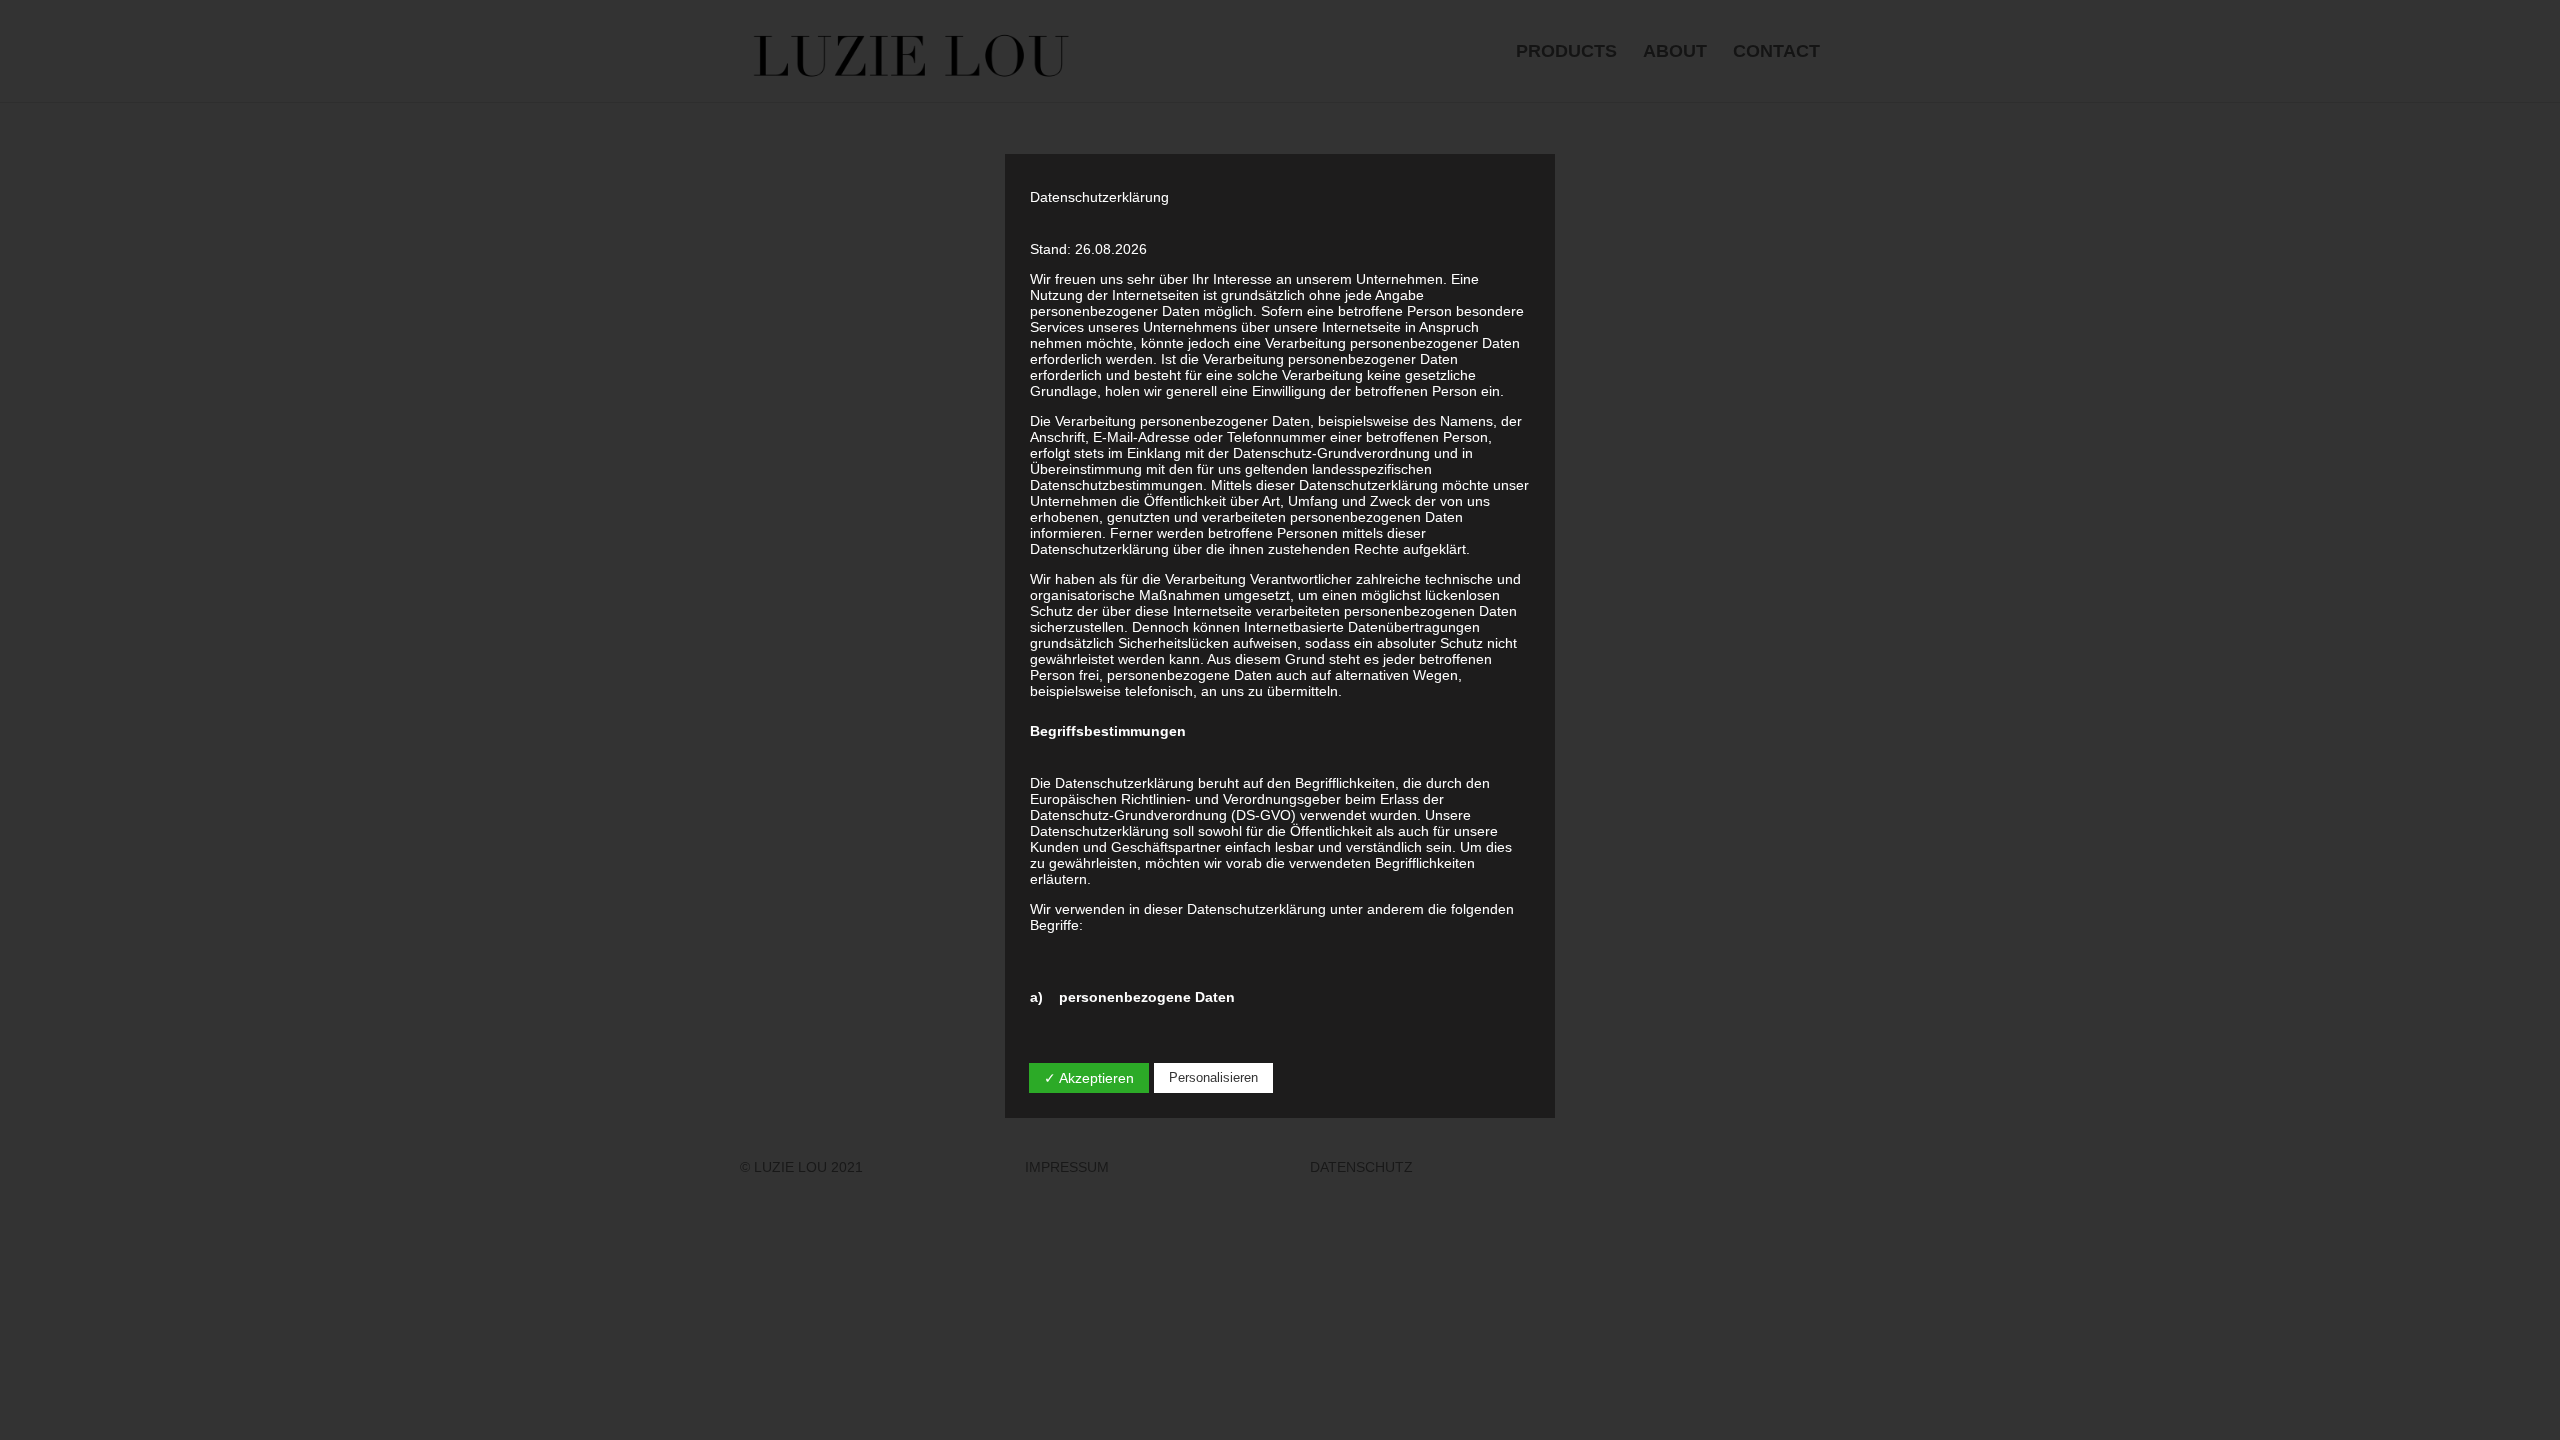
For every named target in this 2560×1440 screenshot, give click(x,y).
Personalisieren (1213, 1077)
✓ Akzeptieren (1089, 1078)
